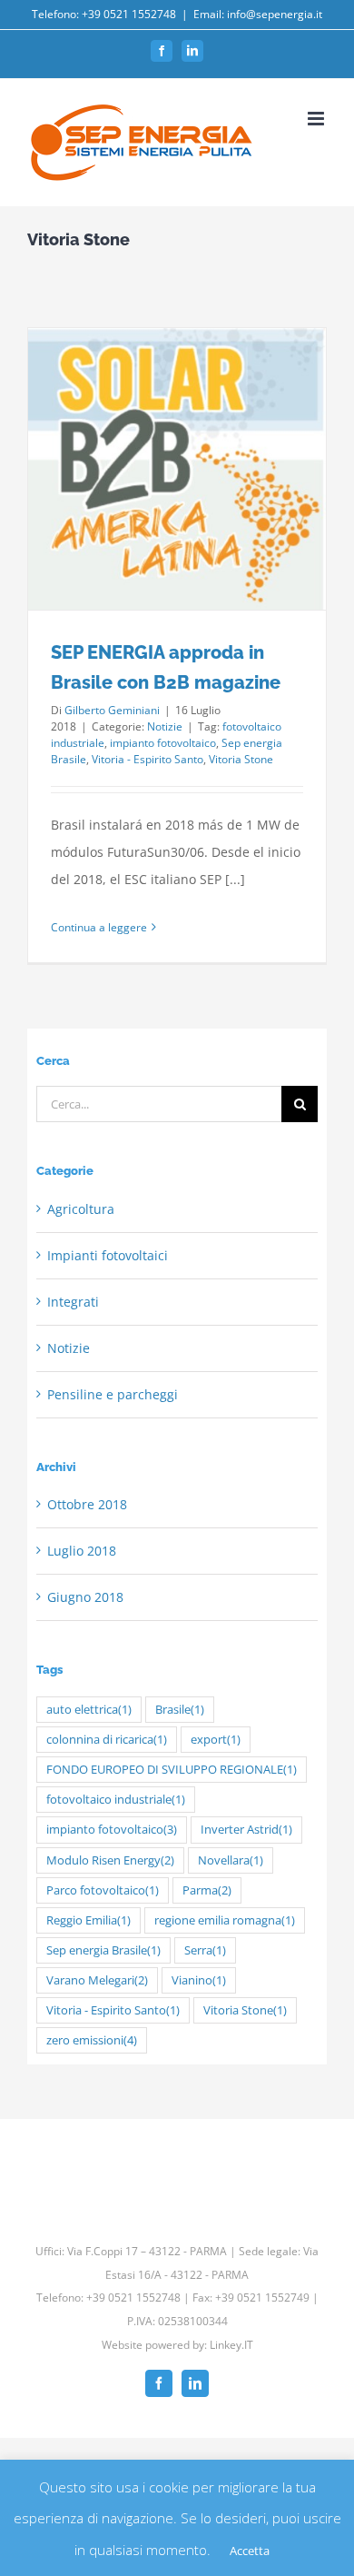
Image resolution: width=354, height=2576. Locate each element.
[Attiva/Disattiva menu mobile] (317, 119)
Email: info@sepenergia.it (258, 14)
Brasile (180, 1710)
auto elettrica (89, 1710)
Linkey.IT (231, 2345)
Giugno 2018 (85, 1597)
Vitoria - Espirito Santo (147, 759)
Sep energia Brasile (103, 1950)
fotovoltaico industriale (116, 1800)
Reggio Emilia (88, 1920)
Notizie (165, 726)
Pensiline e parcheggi (113, 1394)
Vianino (199, 1980)
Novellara (231, 1860)
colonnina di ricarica (107, 1740)
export (216, 1740)
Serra (205, 1950)
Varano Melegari (97, 1980)
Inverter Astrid (246, 1830)
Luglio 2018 (82, 1551)
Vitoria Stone (241, 759)
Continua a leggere (99, 927)
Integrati (73, 1302)
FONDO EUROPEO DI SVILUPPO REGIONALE (172, 1770)
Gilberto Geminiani (112, 710)
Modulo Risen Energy (110, 1860)
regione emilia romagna (225, 1920)
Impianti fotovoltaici (108, 1255)
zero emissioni (92, 2040)
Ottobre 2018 (87, 1504)
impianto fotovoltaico (163, 743)
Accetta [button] (250, 2551)
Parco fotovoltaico (103, 1890)
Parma (207, 1890)
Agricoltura (81, 1209)
